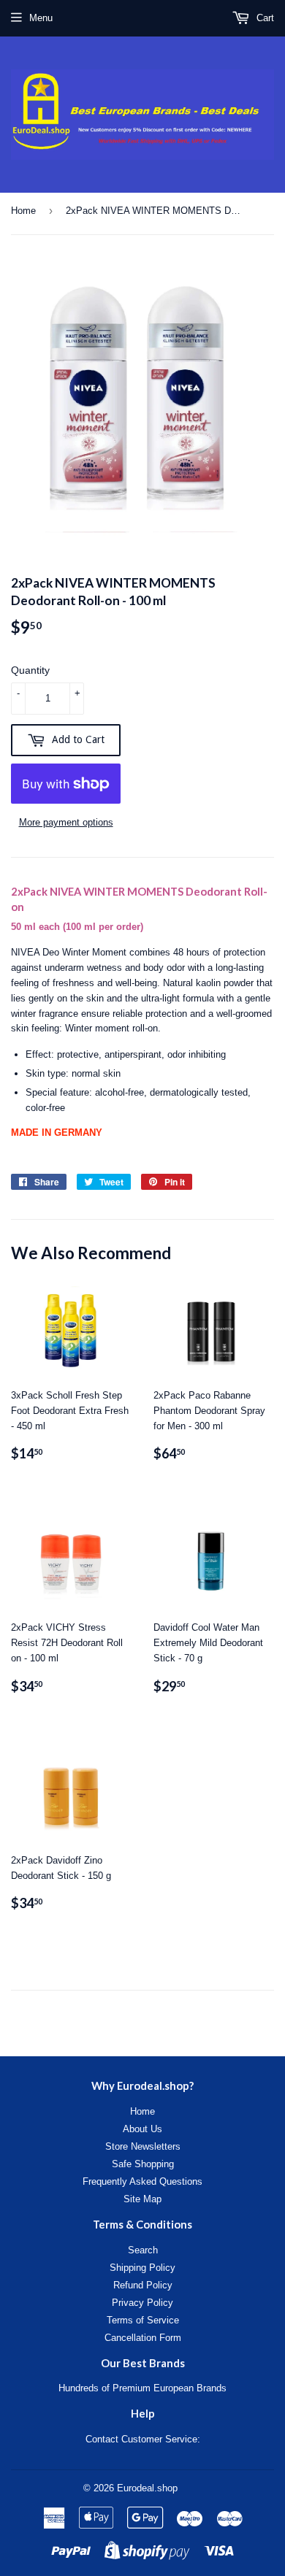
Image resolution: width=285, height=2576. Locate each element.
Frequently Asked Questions (142, 2181)
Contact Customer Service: (143, 2439)
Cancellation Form (143, 2338)
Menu (41, 18)
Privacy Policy (142, 2303)
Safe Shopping (143, 2164)
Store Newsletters (143, 2146)
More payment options (66, 822)
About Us (142, 2129)
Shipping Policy (142, 2268)
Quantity (30, 670)
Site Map (142, 2199)
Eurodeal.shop (147, 2488)
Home (23, 211)
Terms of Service (143, 2320)
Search (143, 2250)
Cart (264, 18)
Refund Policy (143, 2285)
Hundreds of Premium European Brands (142, 2388)
